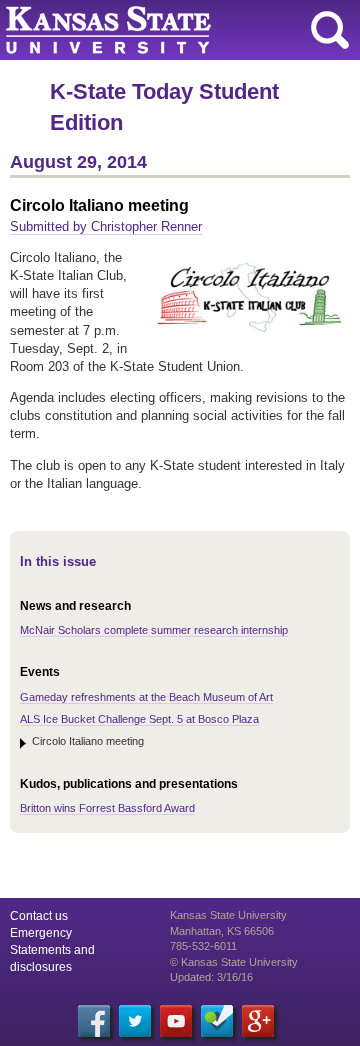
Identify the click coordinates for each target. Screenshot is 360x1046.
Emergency (41, 933)
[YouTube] (176, 1021)
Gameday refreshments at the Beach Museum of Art (146, 697)
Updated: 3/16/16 (211, 977)
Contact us (39, 916)
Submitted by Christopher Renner (106, 226)
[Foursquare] (217, 1021)
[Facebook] (94, 1021)
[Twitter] (135, 1021)
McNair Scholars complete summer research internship (154, 630)
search (330, 30)
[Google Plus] (258, 1021)
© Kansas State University (234, 962)
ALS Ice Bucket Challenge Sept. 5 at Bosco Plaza (139, 719)
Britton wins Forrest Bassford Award (107, 808)
